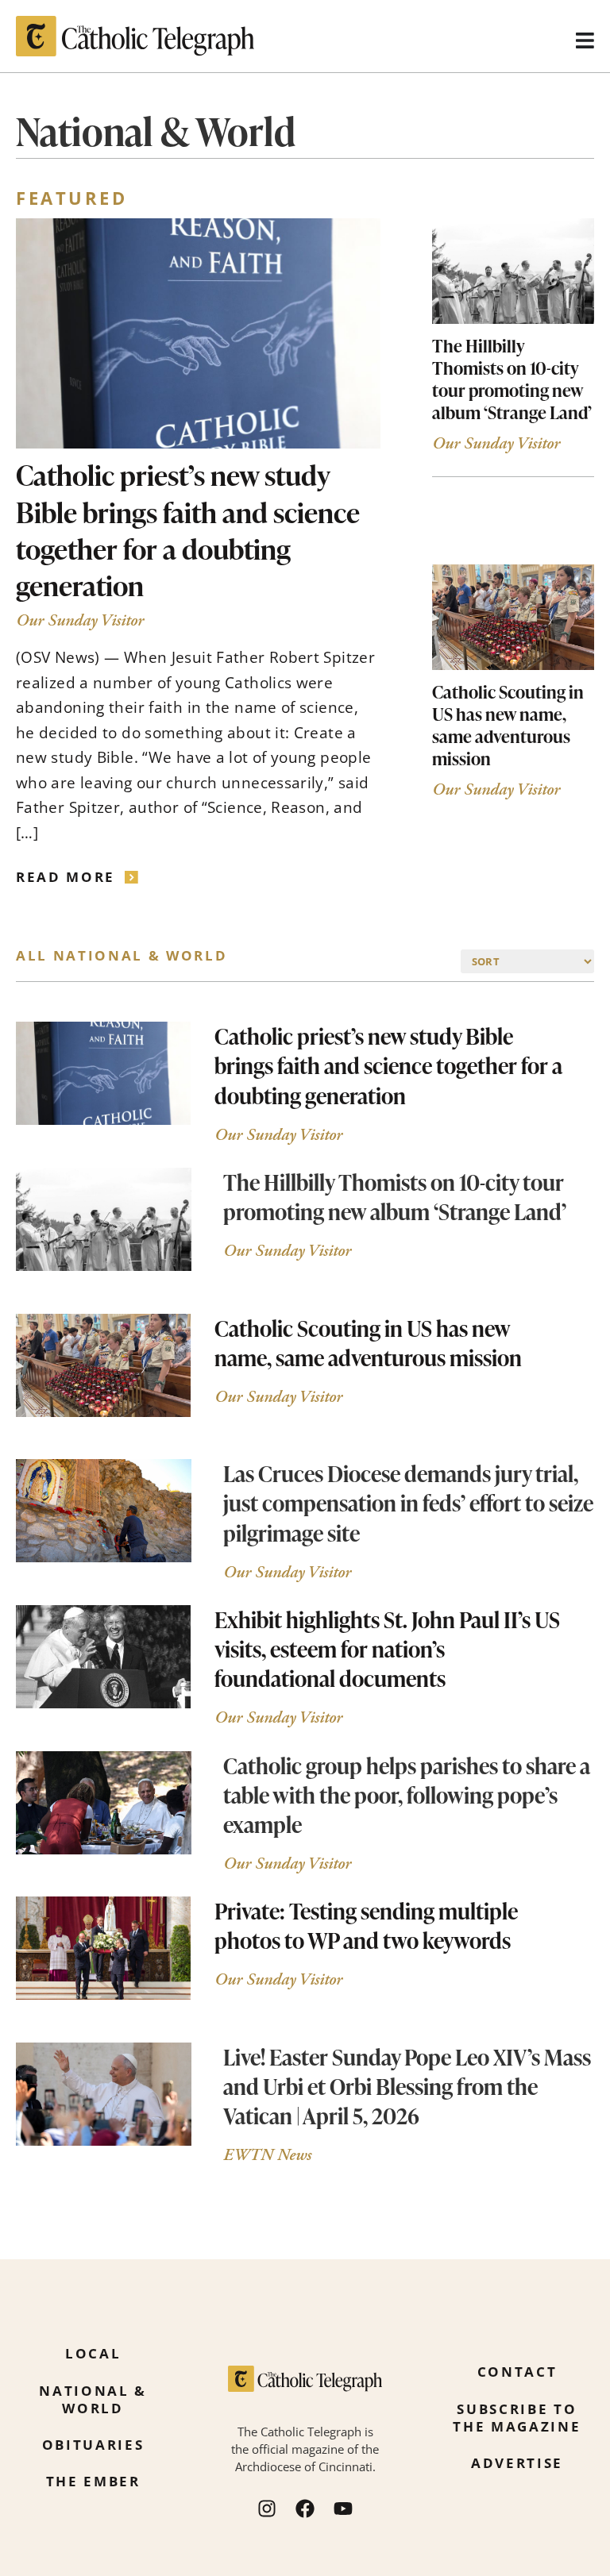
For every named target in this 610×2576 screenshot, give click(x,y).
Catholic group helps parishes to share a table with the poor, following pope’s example (407, 1795)
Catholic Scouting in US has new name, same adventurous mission (508, 725)
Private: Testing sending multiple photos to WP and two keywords (366, 1925)
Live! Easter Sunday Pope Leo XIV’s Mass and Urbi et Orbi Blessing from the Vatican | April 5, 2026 (407, 2086)
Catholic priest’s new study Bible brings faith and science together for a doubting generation (188, 530)
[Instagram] (267, 2509)
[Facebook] (305, 2509)
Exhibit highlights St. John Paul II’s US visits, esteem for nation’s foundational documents (387, 1649)
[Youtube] (343, 2509)
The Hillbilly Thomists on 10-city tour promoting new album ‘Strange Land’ (512, 379)
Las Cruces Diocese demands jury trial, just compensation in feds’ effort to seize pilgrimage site (408, 1503)
